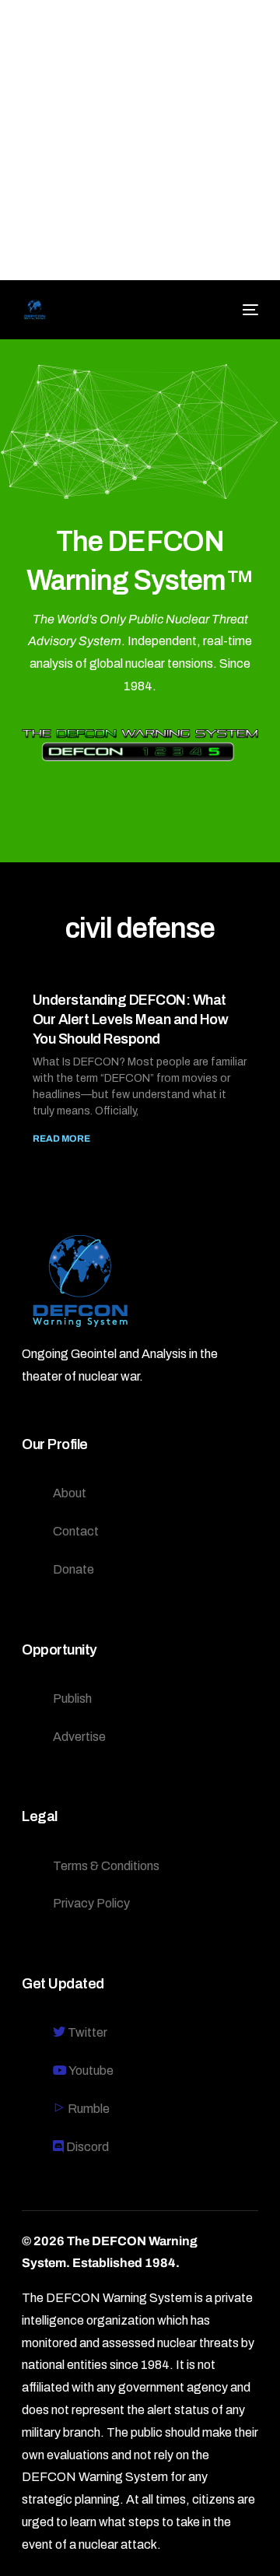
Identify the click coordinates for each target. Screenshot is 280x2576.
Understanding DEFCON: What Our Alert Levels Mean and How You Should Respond (131, 1020)
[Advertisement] (140, 140)
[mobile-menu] (248, 310)
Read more (61, 1139)
